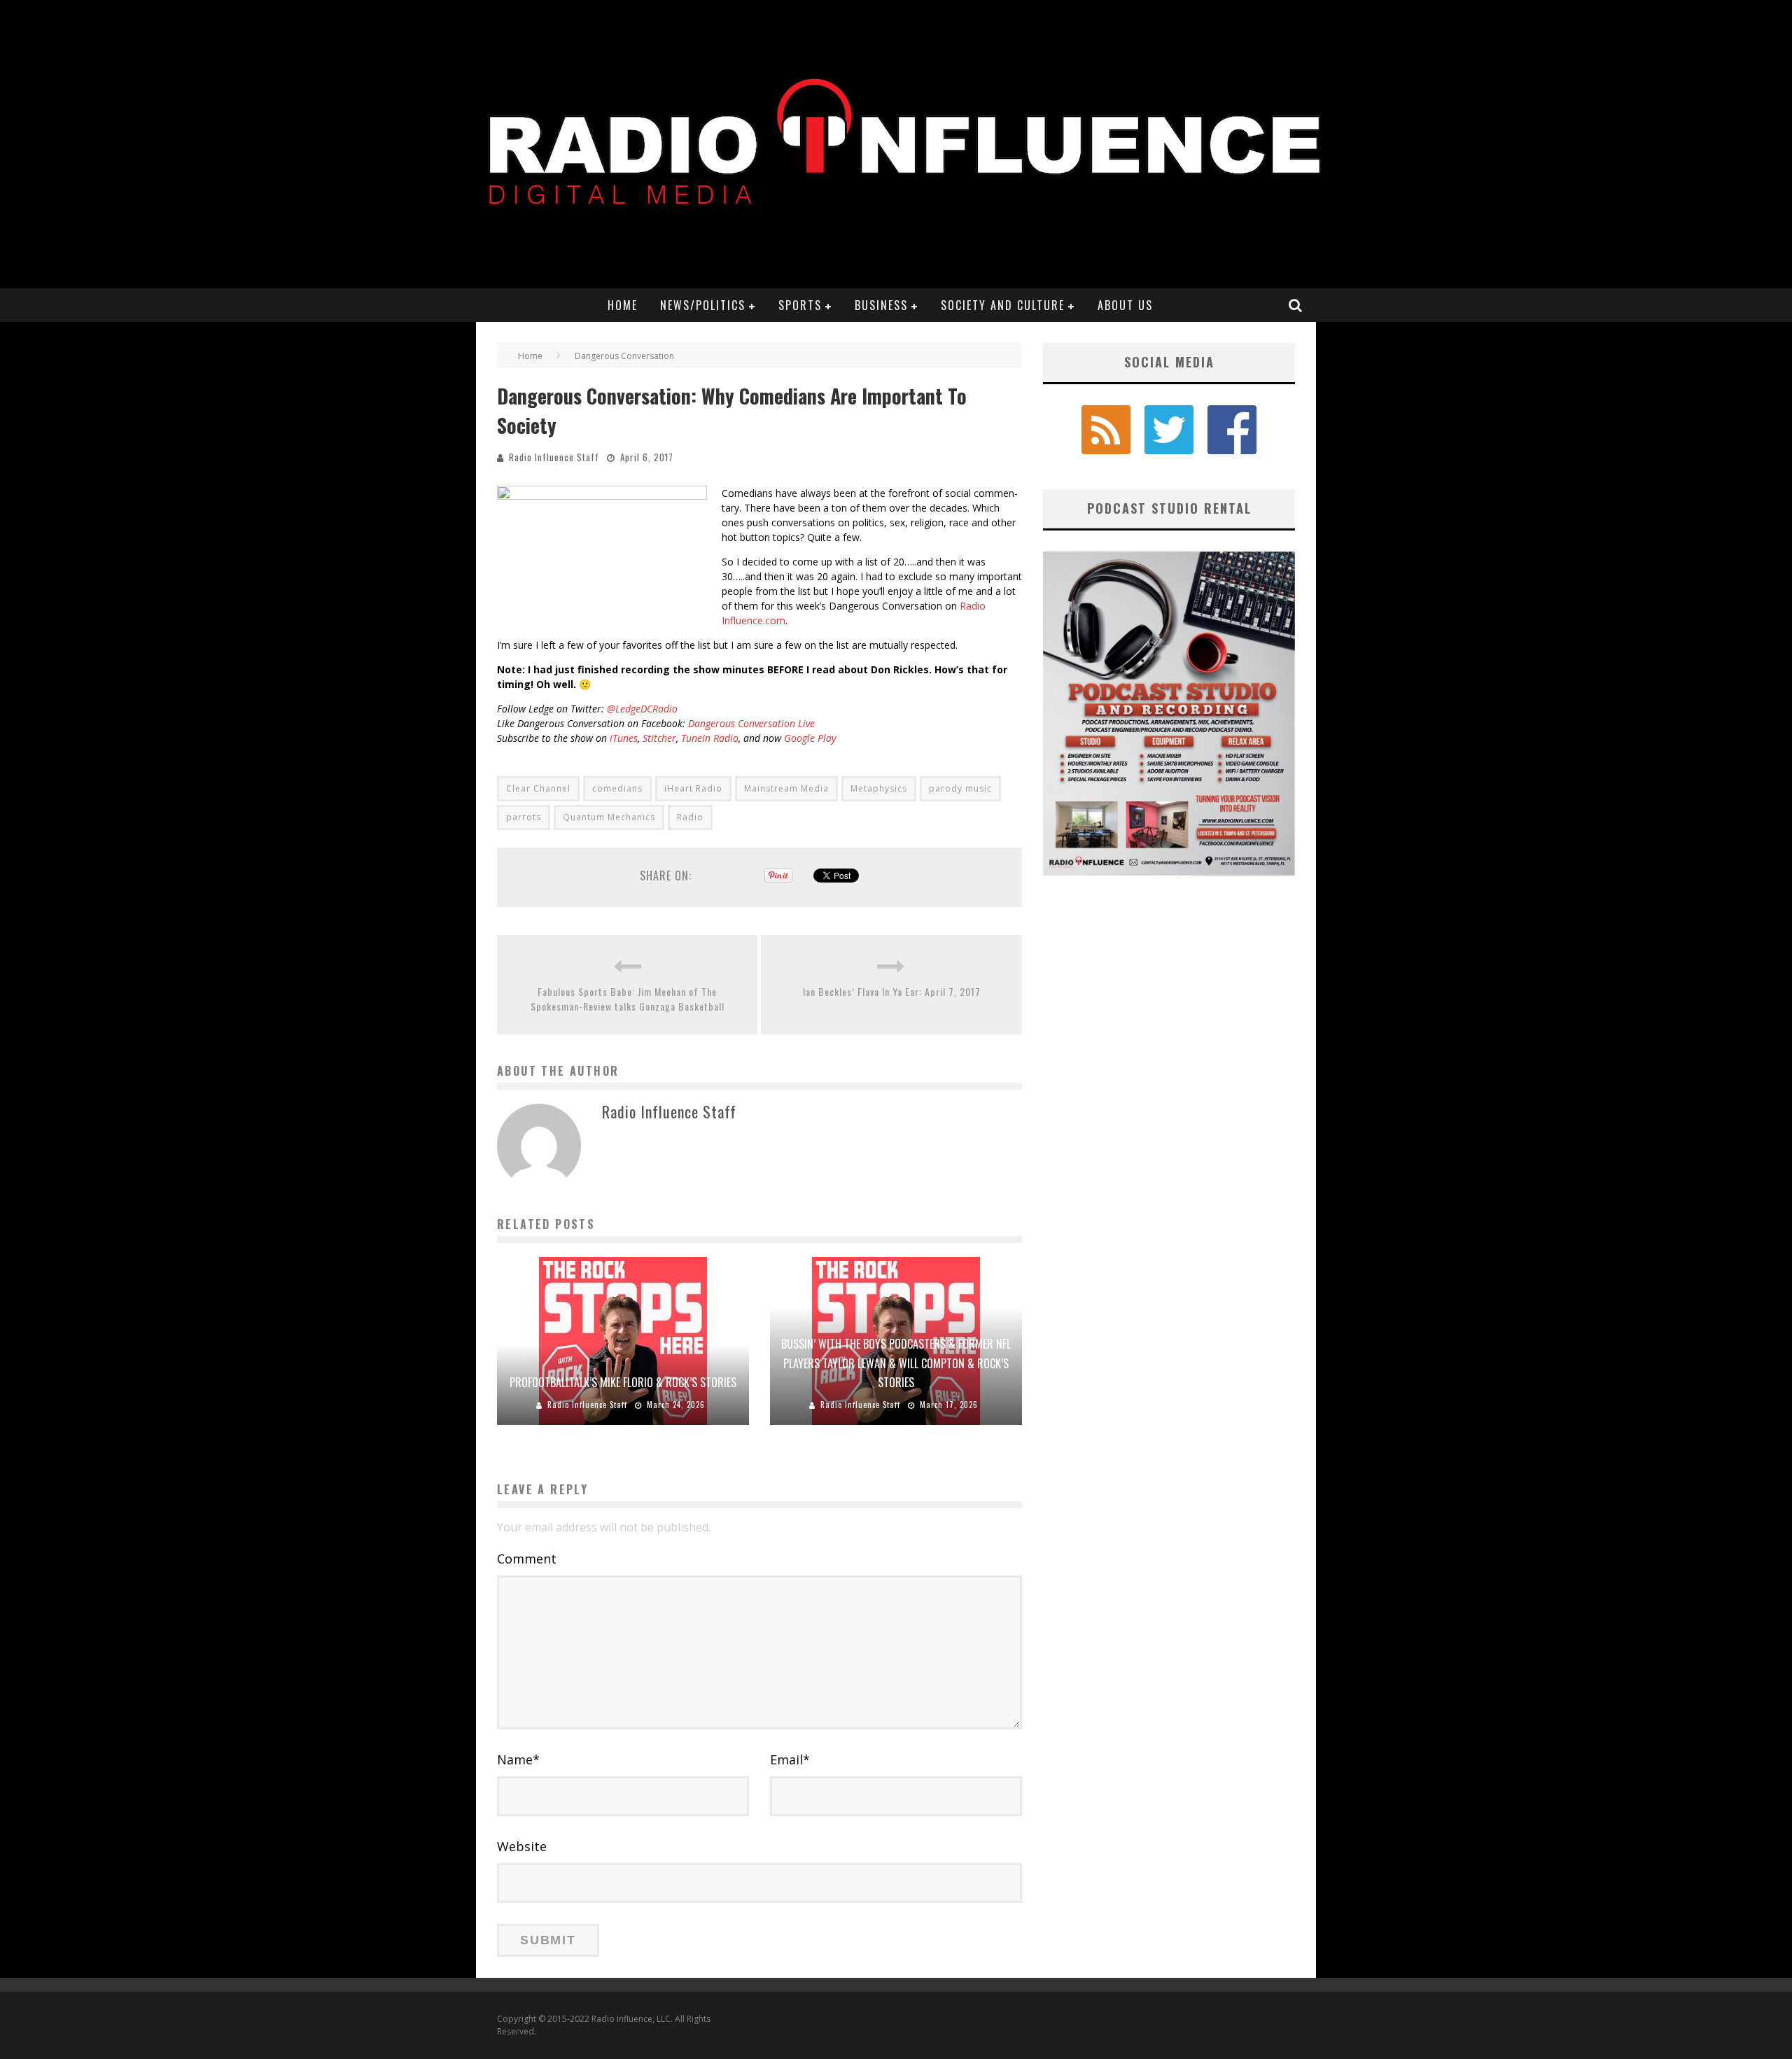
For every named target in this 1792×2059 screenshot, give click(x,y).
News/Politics (703, 305)
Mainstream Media (786, 788)
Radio (690, 817)
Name (518, 1759)
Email (790, 1759)
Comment (527, 1559)
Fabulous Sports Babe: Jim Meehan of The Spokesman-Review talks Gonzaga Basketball (628, 999)
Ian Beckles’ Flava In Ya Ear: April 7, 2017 (892, 991)
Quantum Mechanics (609, 817)
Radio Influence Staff (554, 457)
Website (522, 1846)
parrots (524, 817)
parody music (960, 788)
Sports (800, 305)
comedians (617, 788)
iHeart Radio (693, 788)
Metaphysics (879, 788)
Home (623, 305)
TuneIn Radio (710, 738)
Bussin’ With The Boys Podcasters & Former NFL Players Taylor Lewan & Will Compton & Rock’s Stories (896, 1363)
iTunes (624, 738)
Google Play (810, 738)
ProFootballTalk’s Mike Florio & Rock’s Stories (623, 1382)
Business (881, 305)
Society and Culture (1003, 305)
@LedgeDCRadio (642, 709)
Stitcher (659, 738)
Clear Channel (538, 788)
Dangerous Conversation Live (751, 723)
